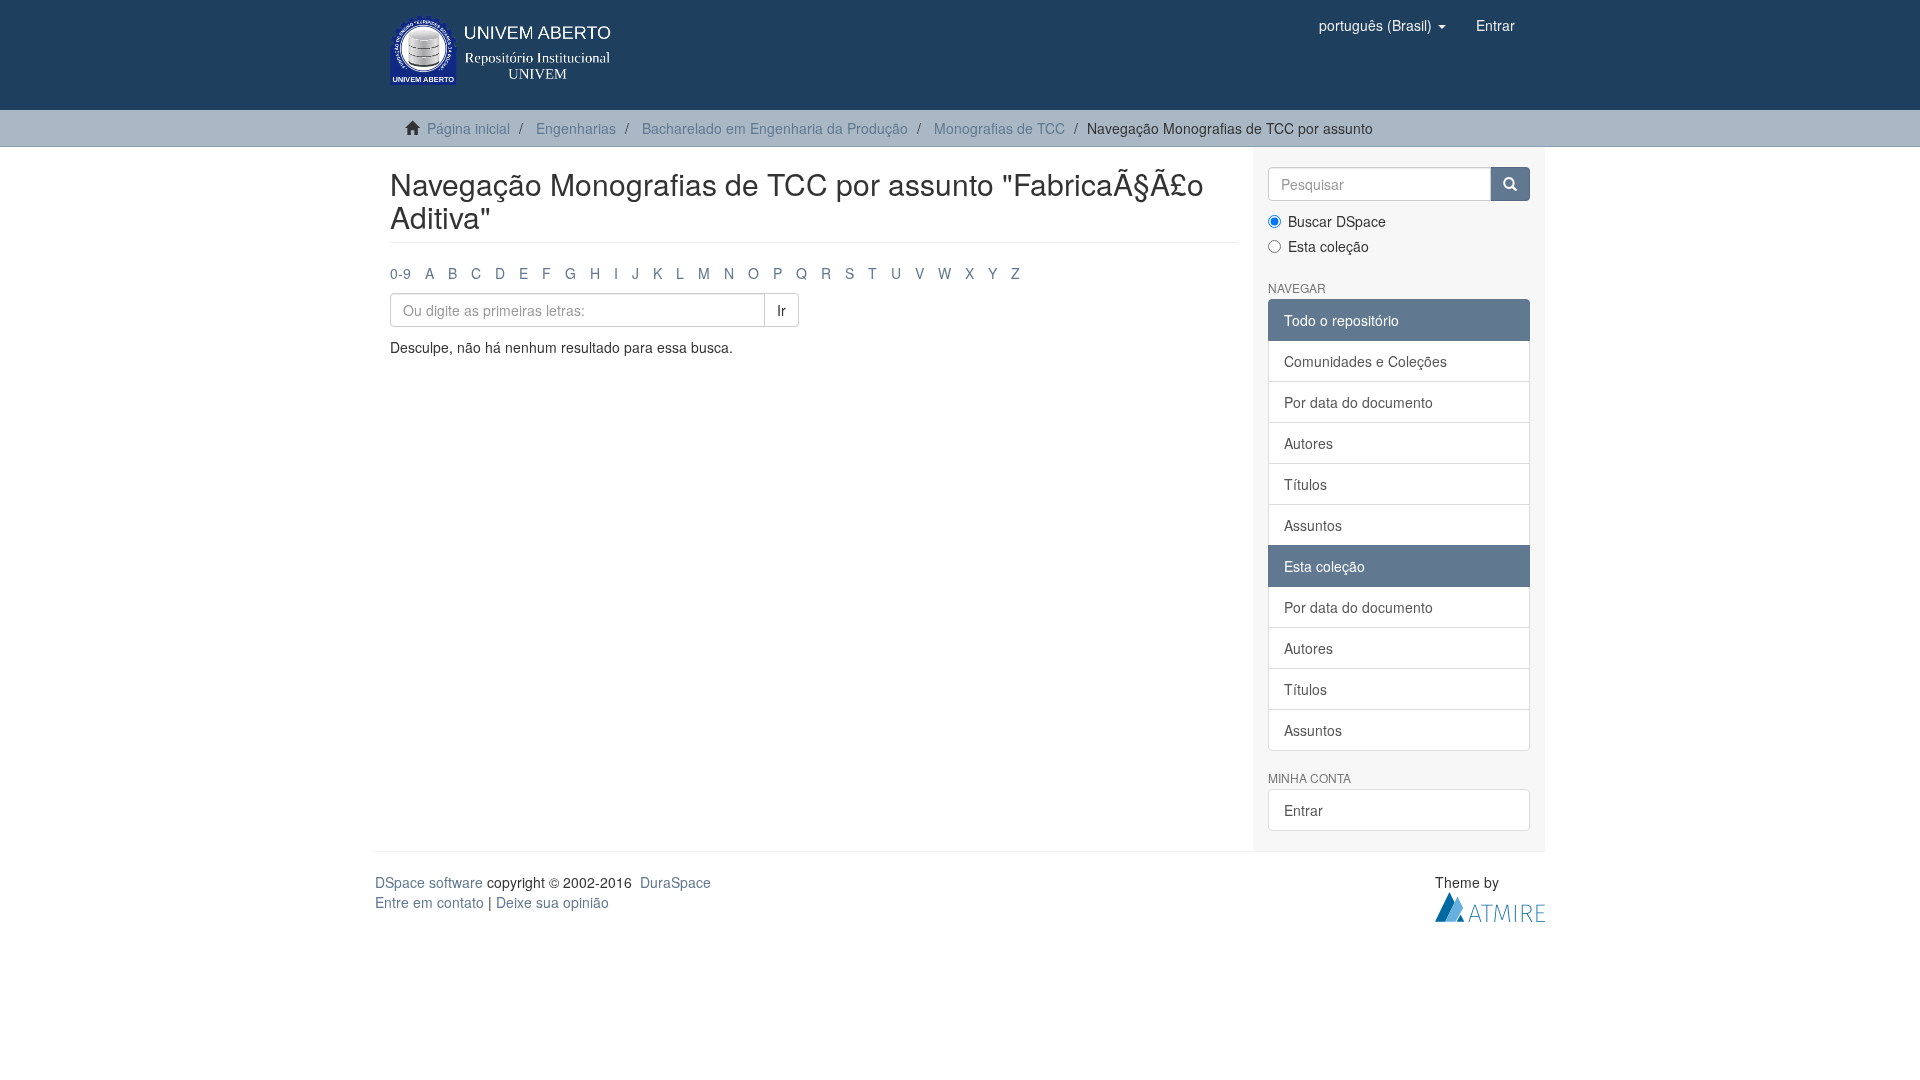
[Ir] (1510, 184)
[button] (1382, 25)
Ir (781, 310)
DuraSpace (675, 882)
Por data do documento (1358, 402)
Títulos (1305, 484)
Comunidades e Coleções (1365, 361)
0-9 (400, 273)
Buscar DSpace (1337, 221)
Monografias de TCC (999, 128)
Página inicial (468, 128)
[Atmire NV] (1490, 905)
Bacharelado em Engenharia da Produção (775, 128)
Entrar (1303, 810)
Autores (1308, 443)
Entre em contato (429, 902)
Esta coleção (1328, 246)
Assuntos (1313, 525)
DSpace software (429, 882)
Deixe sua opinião (552, 902)
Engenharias (576, 128)
